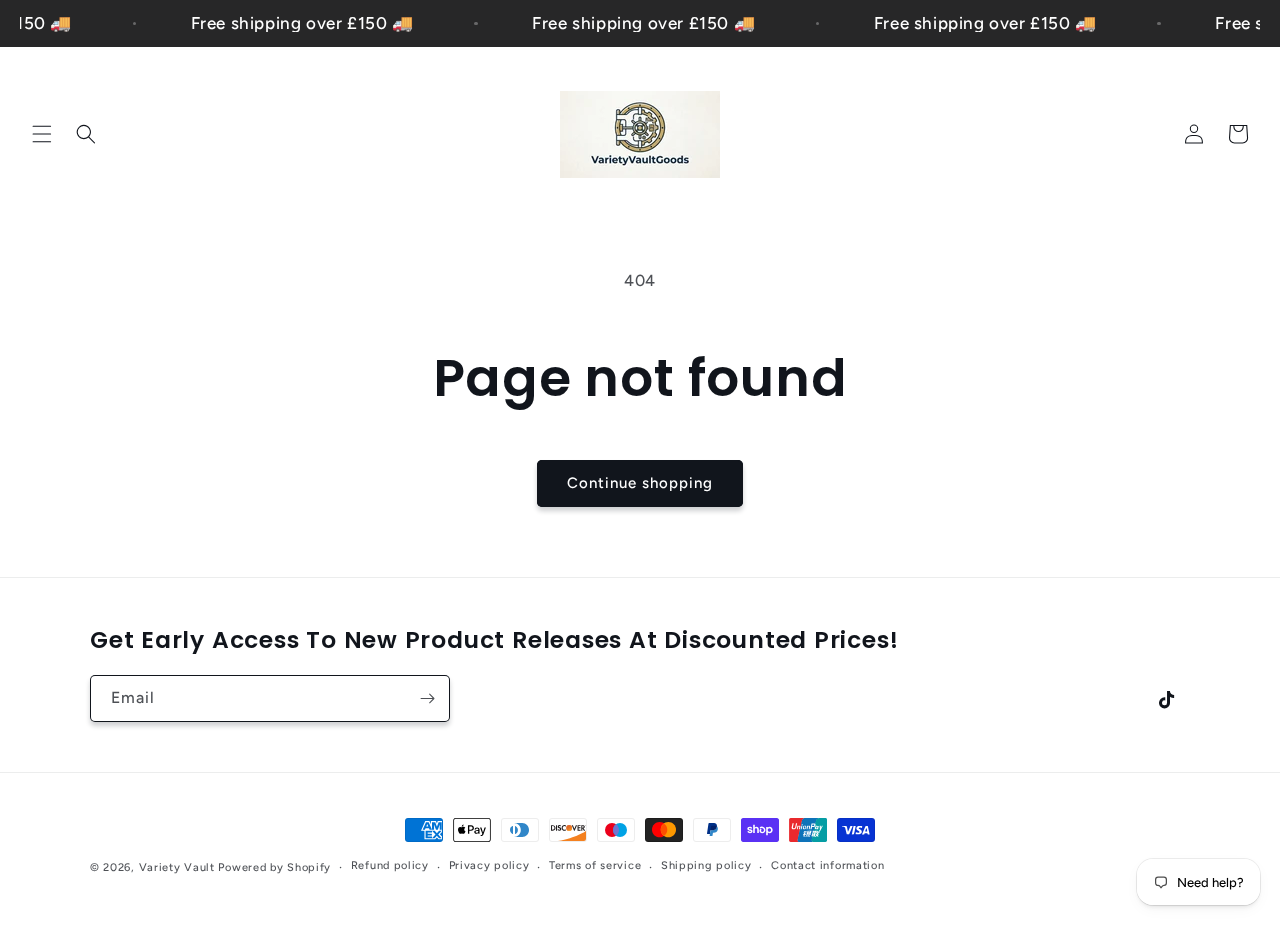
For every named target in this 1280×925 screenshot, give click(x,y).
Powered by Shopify (274, 867)
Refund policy (390, 865)
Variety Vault (177, 867)
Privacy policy (489, 865)
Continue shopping (640, 483)
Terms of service (595, 865)
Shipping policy (706, 865)
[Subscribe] (427, 698)
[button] (42, 134)
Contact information (827, 865)
